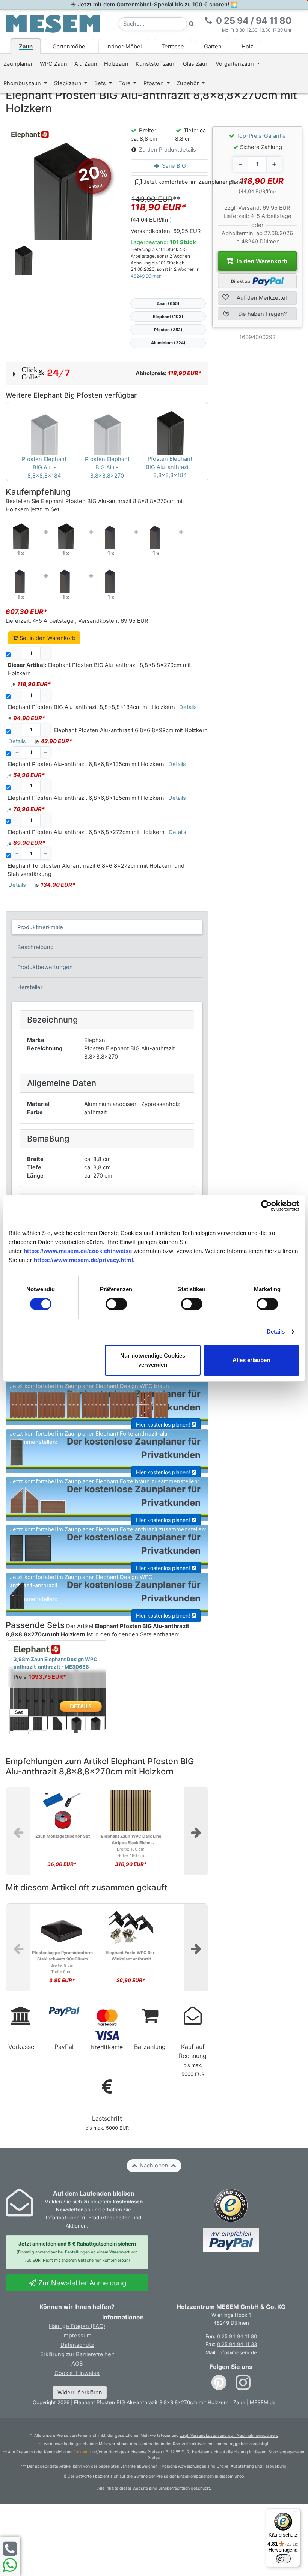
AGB (77, 2364)
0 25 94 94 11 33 (237, 2344)
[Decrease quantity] (240, 164)
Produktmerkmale (40, 927)
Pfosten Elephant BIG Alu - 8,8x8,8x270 (107, 467)
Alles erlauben (251, 1360)
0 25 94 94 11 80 (237, 2336)
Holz (247, 47)
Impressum (77, 2336)
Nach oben (154, 2166)
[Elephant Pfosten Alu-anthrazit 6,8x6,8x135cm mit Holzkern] (156, 534)
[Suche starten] (192, 24)
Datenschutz (77, 2345)
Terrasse (173, 47)
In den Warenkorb (261, 261)
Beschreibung (35, 947)
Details (276, 1332)
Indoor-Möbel (124, 47)
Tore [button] (126, 83)
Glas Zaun (196, 64)
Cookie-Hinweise (77, 2373)
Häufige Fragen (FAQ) (77, 2326)
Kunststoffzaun (156, 64)
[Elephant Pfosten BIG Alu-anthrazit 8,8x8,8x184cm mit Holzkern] (66, 533)
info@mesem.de (238, 2352)
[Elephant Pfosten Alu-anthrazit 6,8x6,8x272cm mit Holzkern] (66, 578)
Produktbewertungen (45, 967)
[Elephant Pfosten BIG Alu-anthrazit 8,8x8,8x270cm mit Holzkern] (21, 533)
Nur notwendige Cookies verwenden (153, 1360)
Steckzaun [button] (69, 83)
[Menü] (296, 2513)
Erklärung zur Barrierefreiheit (77, 2354)
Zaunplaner (18, 64)
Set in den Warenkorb (47, 638)
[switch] (116, 1304)
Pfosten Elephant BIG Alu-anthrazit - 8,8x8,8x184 (170, 467)
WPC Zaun (54, 64)
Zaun (26, 47)
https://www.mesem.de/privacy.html (84, 1260)
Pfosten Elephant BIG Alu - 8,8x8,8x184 (44, 467)
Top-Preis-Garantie (261, 136)
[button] (107, 374)
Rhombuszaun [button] (23, 83)
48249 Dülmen (146, 276)
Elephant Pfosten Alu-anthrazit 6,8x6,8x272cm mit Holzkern (86, 832)
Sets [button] (101, 83)
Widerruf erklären (80, 2393)
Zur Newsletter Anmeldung (81, 2283)
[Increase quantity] (274, 164)
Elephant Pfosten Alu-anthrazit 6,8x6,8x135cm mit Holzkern (86, 764)
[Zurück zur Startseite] (53, 23)
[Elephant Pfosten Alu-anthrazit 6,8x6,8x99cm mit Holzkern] (111, 534)
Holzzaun (116, 64)
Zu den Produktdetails (168, 150)
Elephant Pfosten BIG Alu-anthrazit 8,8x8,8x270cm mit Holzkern (99, 669)
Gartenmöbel (69, 47)
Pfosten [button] (154, 83)
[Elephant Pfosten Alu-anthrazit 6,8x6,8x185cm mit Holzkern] (21, 578)
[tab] (107, 927)
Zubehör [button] (188, 83)
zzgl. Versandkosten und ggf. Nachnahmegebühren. (229, 2436)
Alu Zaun (86, 64)
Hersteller (30, 987)
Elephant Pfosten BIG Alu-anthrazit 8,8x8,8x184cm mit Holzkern (91, 707)
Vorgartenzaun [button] (236, 64)
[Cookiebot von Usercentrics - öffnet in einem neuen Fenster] (266, 1206)
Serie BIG (173, 166)
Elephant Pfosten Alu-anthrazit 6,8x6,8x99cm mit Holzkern (131, 730)
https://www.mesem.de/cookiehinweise (78, 1251)
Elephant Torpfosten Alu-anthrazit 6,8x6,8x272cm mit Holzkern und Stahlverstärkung (96, 870)
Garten (213, 47)
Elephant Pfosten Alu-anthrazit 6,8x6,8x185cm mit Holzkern (86, 798)
